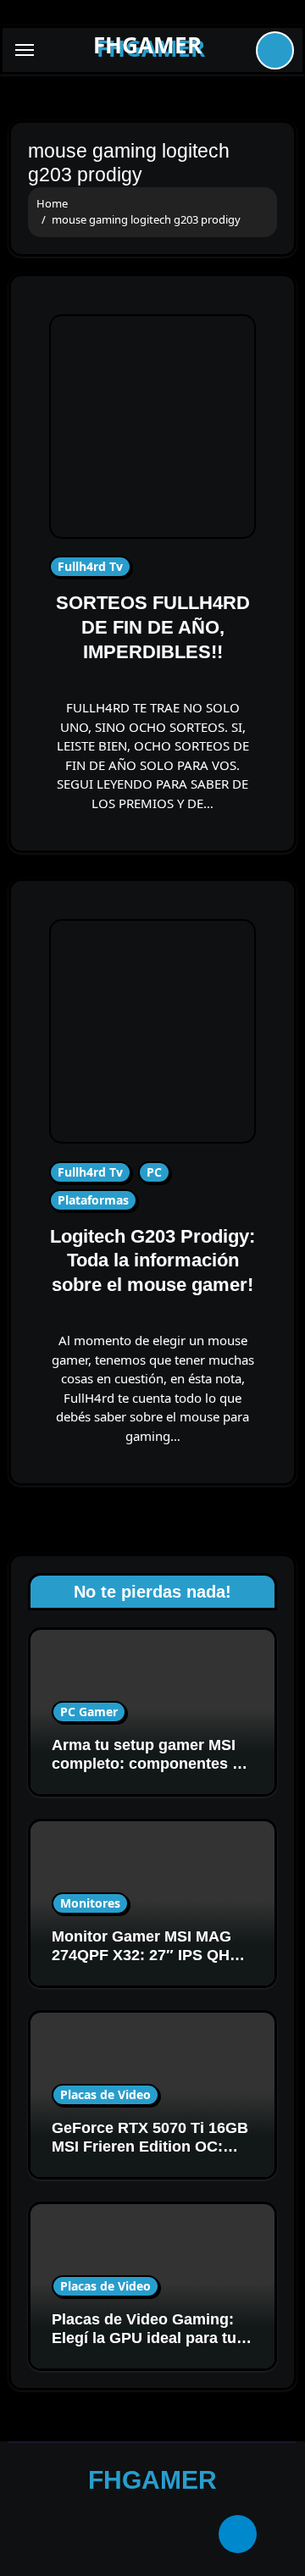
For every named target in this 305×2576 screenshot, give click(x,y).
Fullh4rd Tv (90, 566)
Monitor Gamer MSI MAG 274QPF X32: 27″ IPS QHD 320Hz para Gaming (146, 1955)
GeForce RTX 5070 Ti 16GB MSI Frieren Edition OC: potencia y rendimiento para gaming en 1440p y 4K (150, 2155)
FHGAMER (147, 45)
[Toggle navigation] (25, 50)
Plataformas (93, 1200)
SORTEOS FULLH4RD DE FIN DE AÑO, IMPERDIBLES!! (153, 627)
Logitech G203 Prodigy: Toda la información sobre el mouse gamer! (152, 1260)
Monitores (90, 1903)
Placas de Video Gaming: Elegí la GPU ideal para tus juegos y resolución (148, 2338)
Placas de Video (105, 2094)
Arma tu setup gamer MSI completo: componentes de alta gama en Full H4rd (151, 1763)
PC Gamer (89, 1712)
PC (154, 1172)
